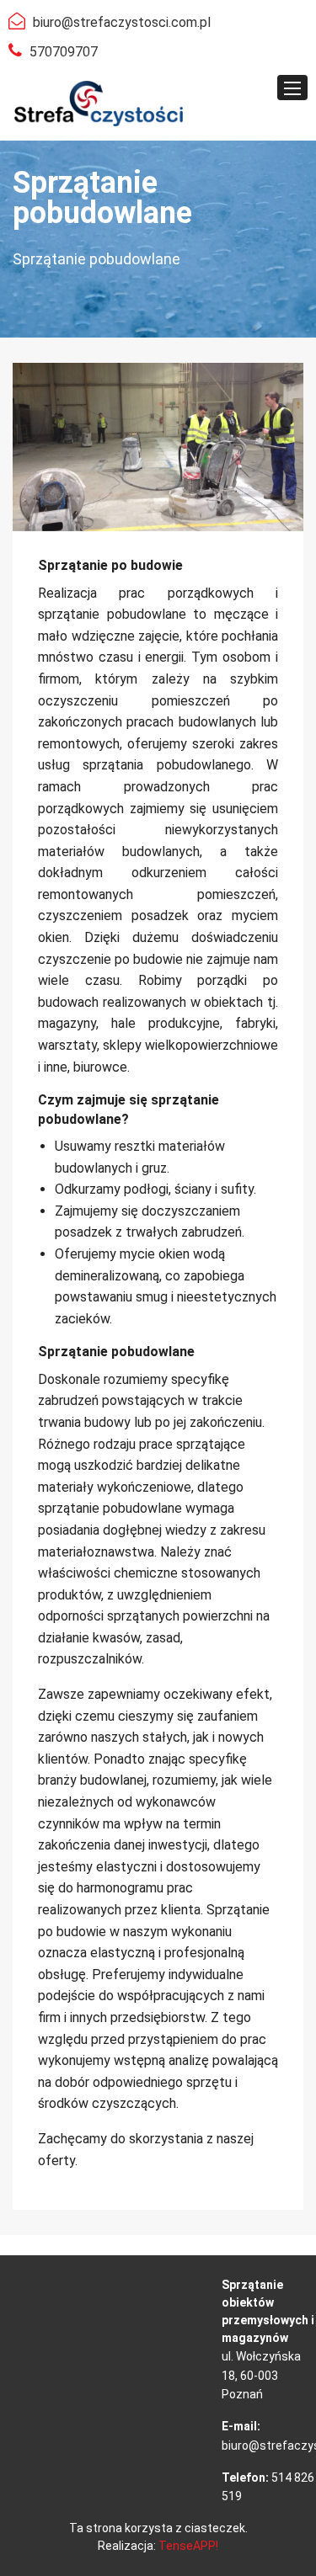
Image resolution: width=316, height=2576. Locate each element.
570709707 (64, 52)
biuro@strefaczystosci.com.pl (122, 22)
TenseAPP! (188, 2546)
